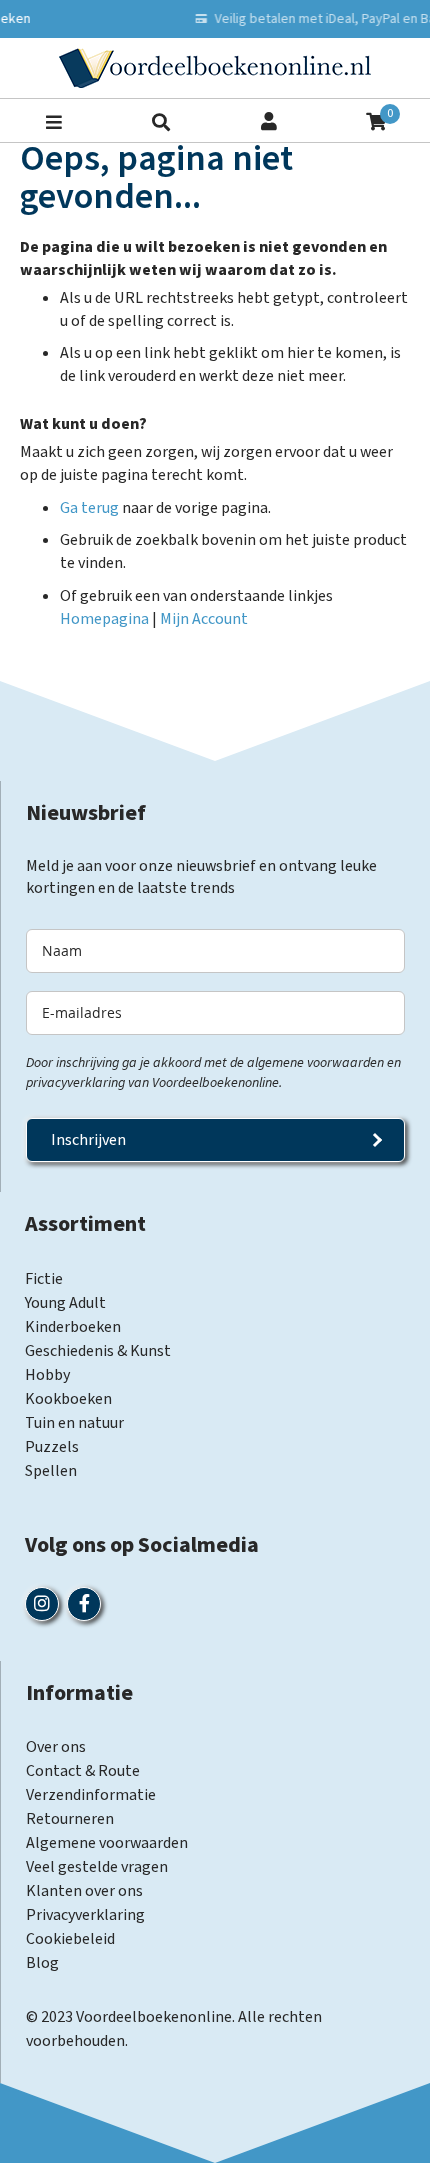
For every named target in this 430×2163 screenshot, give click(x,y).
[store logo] (215, 68)
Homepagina (104, 619)
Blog (42, 1963)
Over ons (56, 1747)
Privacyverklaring (85, 1915)
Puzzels (52, 1447)
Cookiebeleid (70, 1939)
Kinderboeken (73, 1327)
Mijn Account (204, 619)
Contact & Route (83, 1771)
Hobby (47, 1375)
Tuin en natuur (74, 1423)
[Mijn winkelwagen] (376, 119)
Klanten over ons (84, 1891)
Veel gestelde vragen (97, 1867)
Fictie (44, 1279)
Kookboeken (68, 1399)
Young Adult (65, 1303)
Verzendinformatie (91, 1795)
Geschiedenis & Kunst (98, 1351)
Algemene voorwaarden (107, 1843)
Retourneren (70, 1819)
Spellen (51, 1471)
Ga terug (89, 508)
